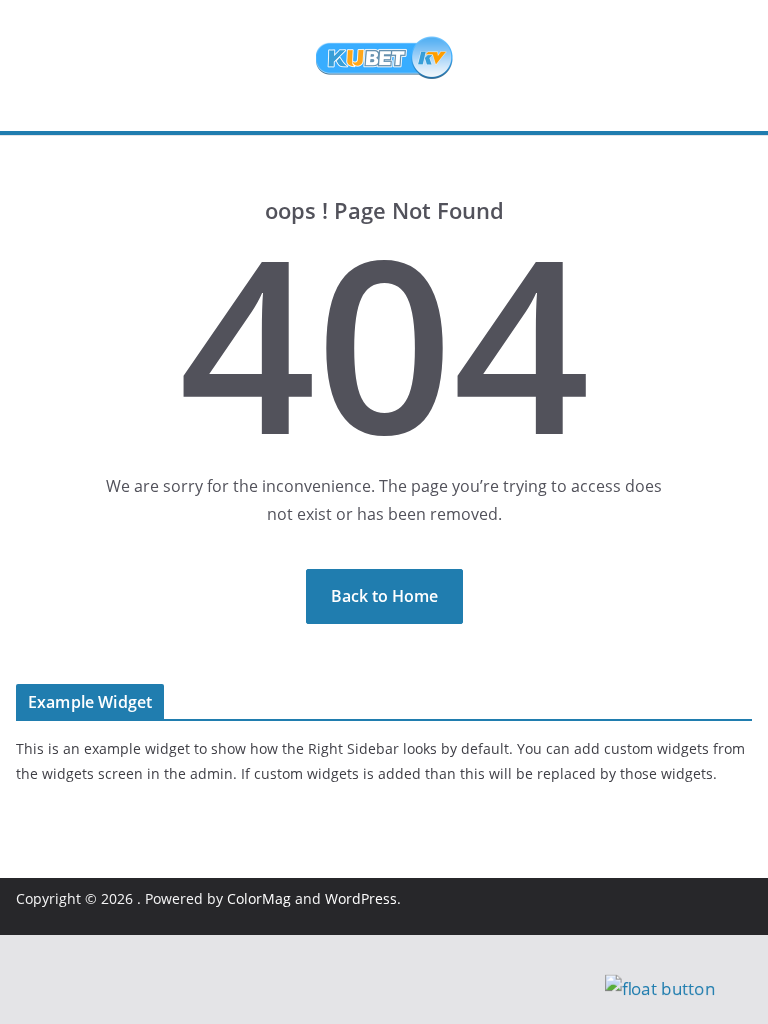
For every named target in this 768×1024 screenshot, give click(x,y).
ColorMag (259, 898)
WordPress (361, 898)
